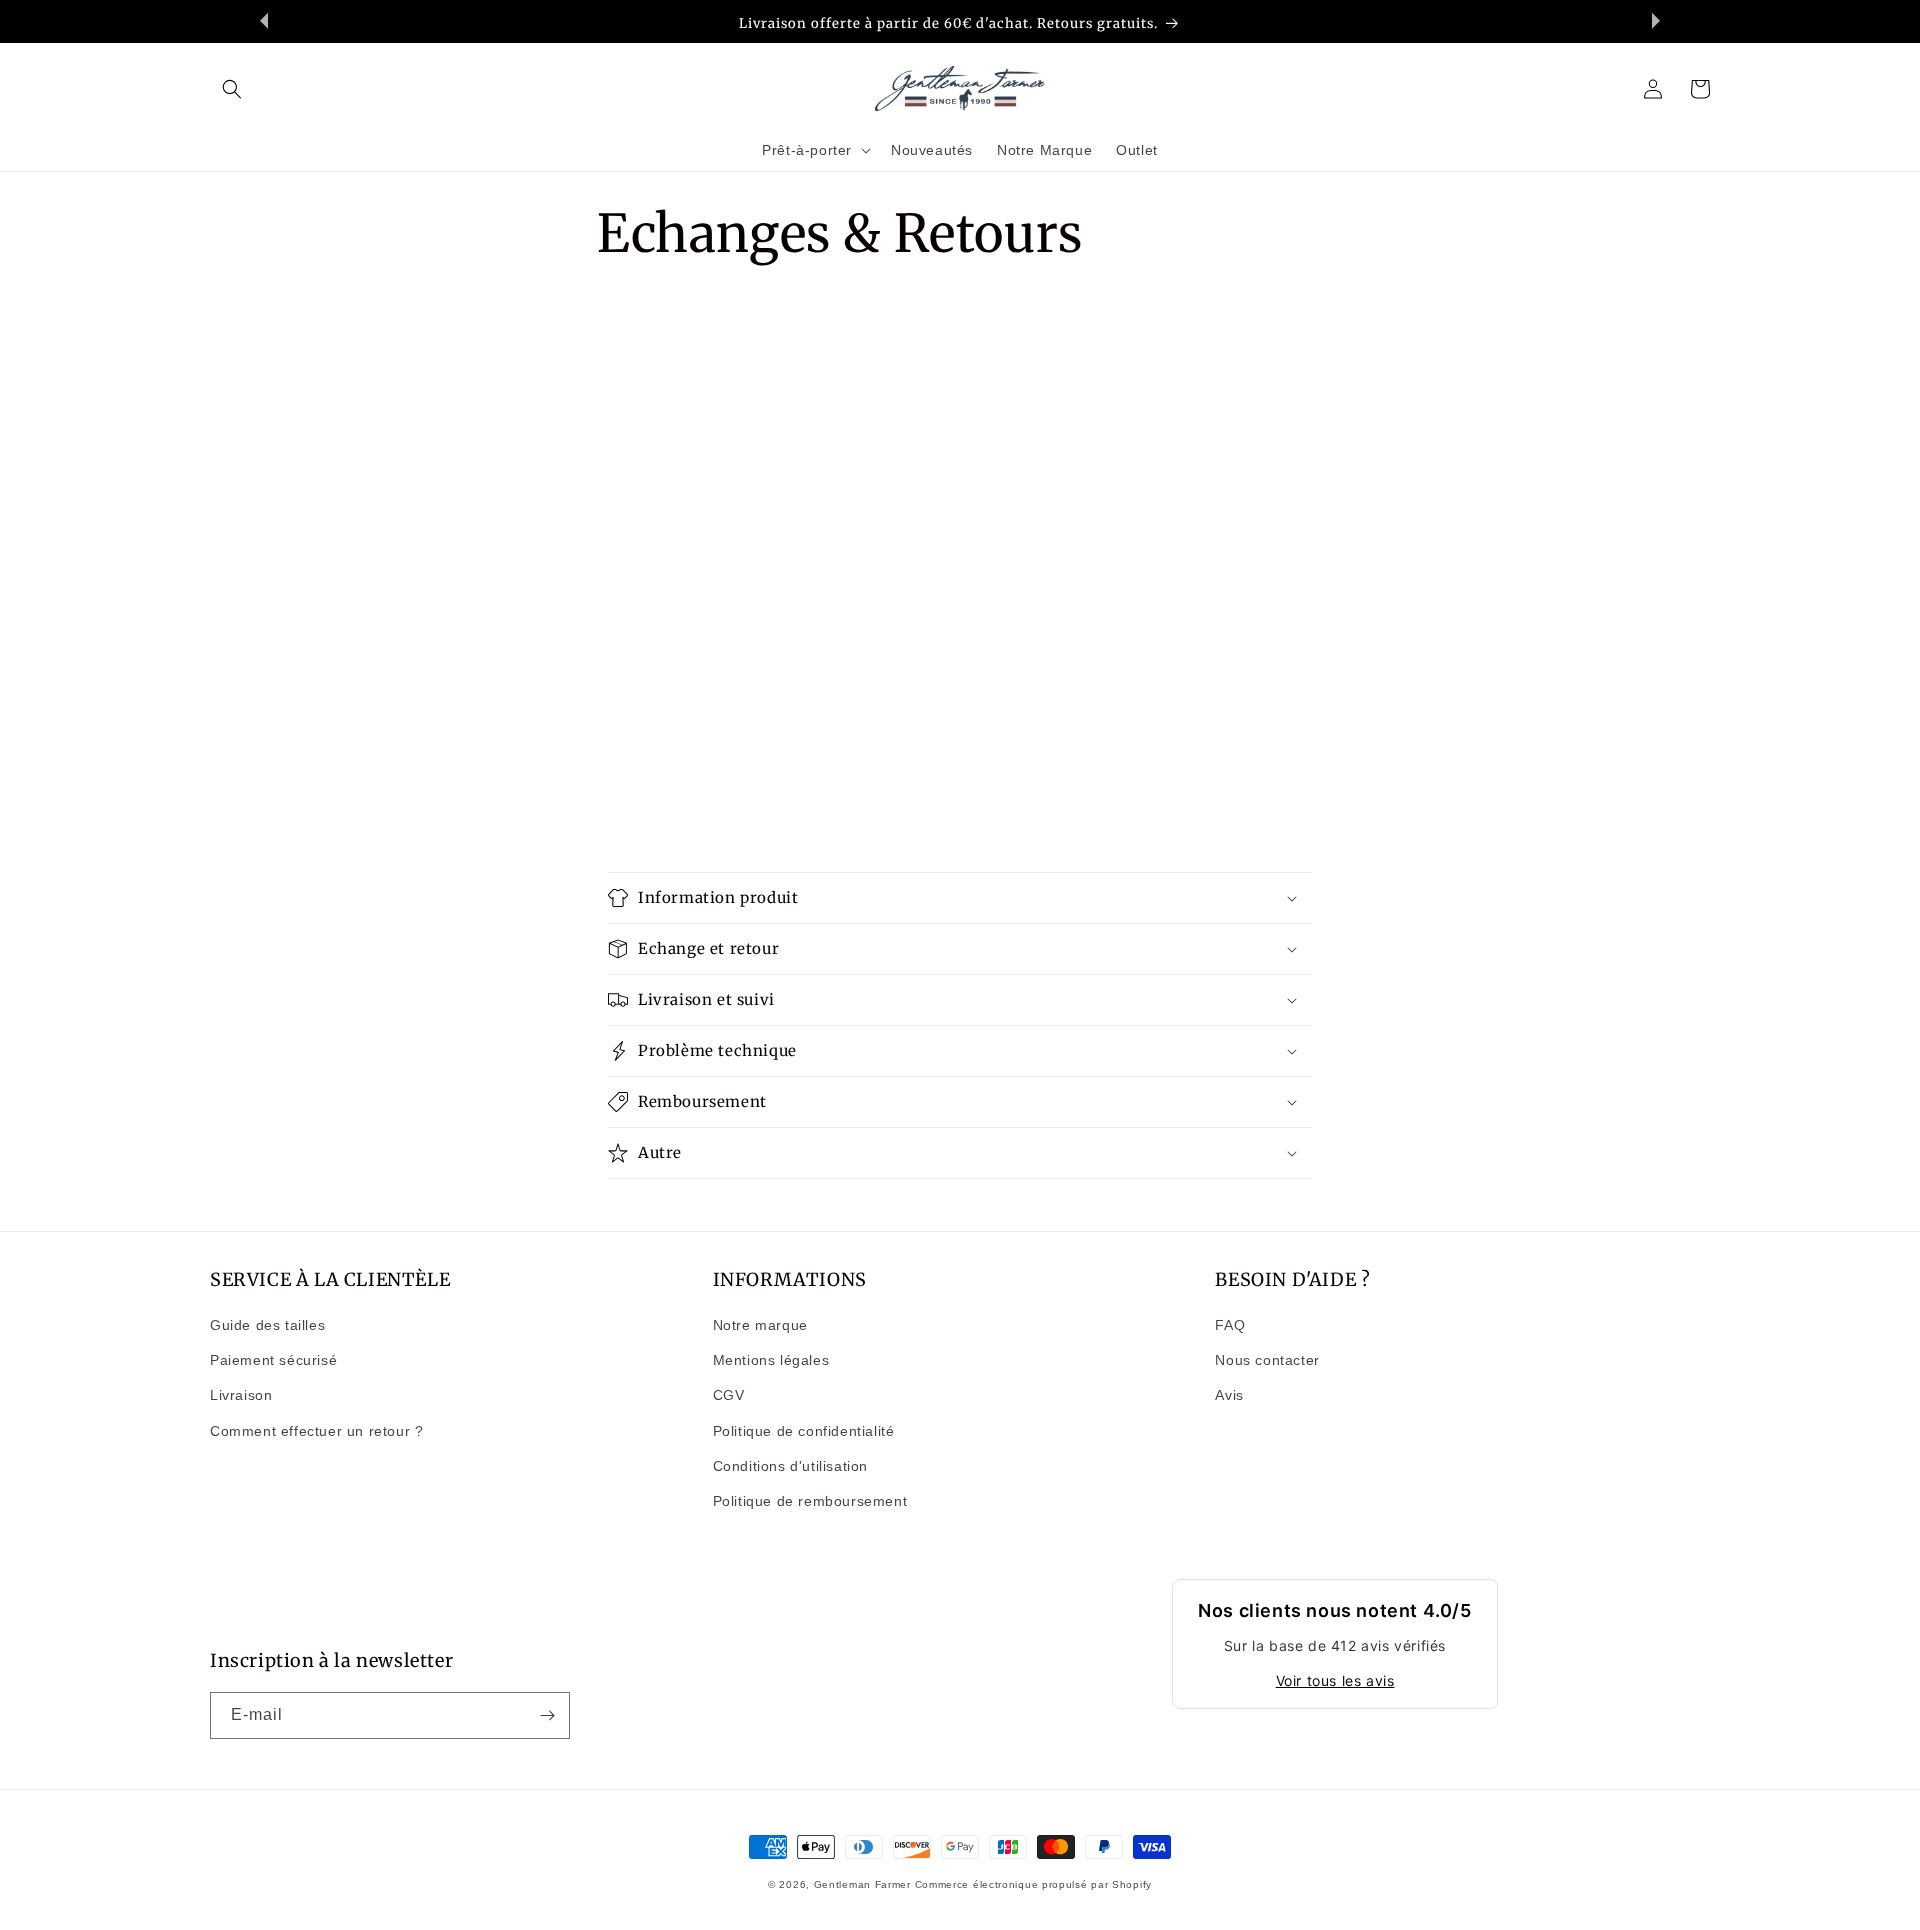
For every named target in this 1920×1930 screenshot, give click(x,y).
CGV (729, 1395)
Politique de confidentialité (804, 1431)
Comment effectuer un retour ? (316, 1431)
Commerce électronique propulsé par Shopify (1033, 1884)
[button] (232, 89)
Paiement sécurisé (273, 1360)
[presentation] (264, 21)
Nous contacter (1267, 1360)
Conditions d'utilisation (790, 1466)
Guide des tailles (267, 1325)
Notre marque (760, 1325)
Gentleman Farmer (862, 1884)
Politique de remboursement (810, 1501)
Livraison (241, 1395)
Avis (1229, 1395)
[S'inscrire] (547, 1715)
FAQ (1230, 1325)
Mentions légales (771, 1360)
